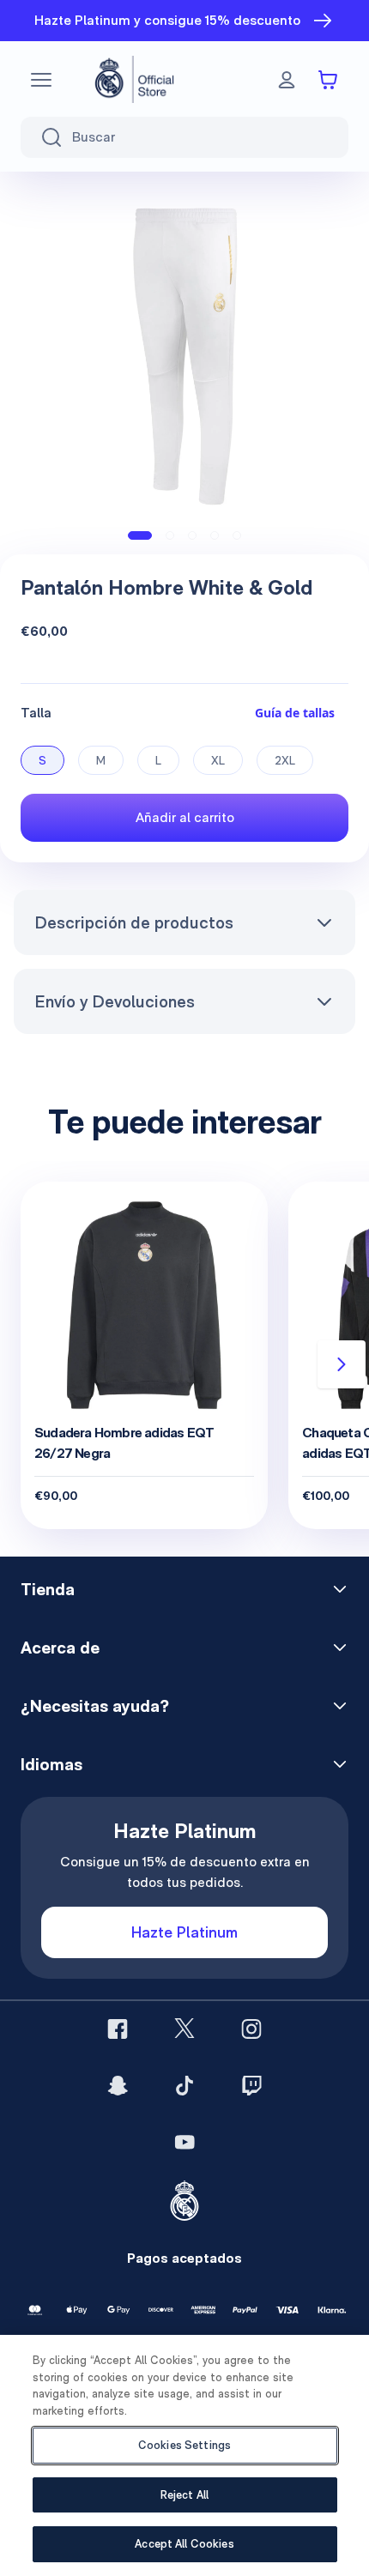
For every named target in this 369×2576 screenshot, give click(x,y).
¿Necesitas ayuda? (95, 1706)
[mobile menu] (41, 80)
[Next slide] (342, 1364)
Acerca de (60, 1648)
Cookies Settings (184, 2445)
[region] (184, 2455)
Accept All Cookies (184, 2544)
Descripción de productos (134, 922)
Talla (36, 713)
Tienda (48, 1589)
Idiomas (51, 1764)
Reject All (184, 2495)
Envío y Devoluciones (115, 1001)
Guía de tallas (295, 713)
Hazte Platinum (184, 1932)
